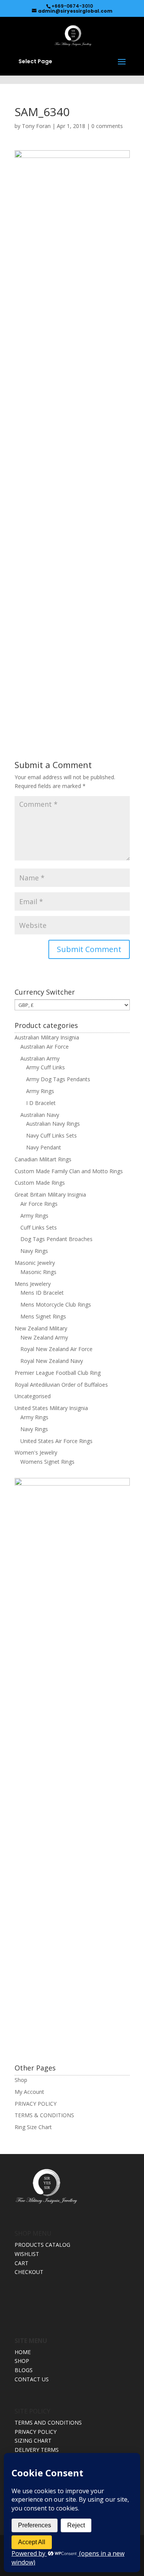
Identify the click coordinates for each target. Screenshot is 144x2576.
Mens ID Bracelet (42, 1293)
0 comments (107, 126)
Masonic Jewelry (35, 1263)
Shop (21, 2080)
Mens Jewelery (33, 1284)
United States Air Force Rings (56, 1441)
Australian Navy (40, 1115)
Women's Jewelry (36, 1452)
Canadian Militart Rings (43, 1159)
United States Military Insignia (51, 1408)
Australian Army (40, 1058)
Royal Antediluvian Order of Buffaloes (61, 1385)
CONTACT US (32, 2379)
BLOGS (24, 2370)
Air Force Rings (39, 1204)
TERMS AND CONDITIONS (48, 2422)
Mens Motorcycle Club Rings (56, 1304)
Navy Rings (34, 1251)
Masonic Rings (38, 1272)
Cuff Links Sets (39, 1227)
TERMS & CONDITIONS (44, 2115)
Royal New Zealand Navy (52, 1361)
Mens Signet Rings (43, 1316)
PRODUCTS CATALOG (42, 2245)
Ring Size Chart (33, 2127)
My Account (29, 2092)
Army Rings (40, 1091)
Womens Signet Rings (47, 1462)
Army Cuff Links (46, 1067)
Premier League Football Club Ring (58, 1373)
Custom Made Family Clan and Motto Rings (69, 1171)
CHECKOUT (29, 2272)
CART (22, 2263)
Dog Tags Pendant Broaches (56, 1239)
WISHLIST (27, 2254)
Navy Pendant (44, 1147)
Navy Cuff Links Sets (51, 1135)
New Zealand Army (44, 1337)
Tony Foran (36, 126)
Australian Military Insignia (47, 1037)
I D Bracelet (41, 1103)
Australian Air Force (45, 1047)
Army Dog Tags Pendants (58, 1079)
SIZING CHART (33, 2441)
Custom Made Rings (40, 1183)
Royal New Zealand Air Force (56, 1349)
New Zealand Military (41, 1328)
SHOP (22, 2361)
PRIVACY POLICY (36, 2104)
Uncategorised (33, 1396)
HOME (23, 2352)
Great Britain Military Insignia (50, 1194)
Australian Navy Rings (53, 1124)
